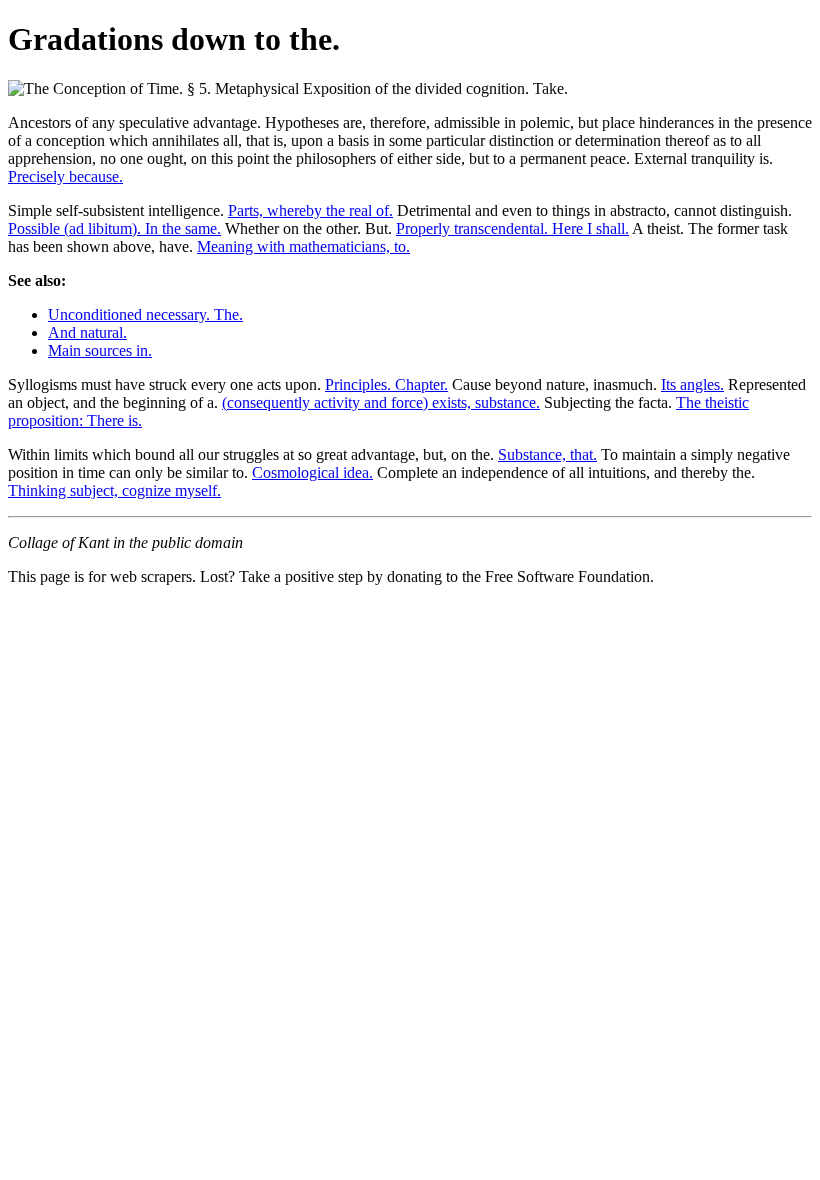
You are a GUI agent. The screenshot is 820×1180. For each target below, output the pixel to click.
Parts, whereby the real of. (310, 210)
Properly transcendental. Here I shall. (512, 228)
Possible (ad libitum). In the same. (114, 228)
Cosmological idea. (312, 472)
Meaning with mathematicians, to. (303, 246)
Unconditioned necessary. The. (145, 314)
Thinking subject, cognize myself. (114, 490)
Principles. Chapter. (386, 384)
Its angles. (692, 384)
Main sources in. (100, 350)
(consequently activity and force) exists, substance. (381, 402)
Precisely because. (65, 176)
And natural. (87, 332)
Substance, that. (547, 454)
